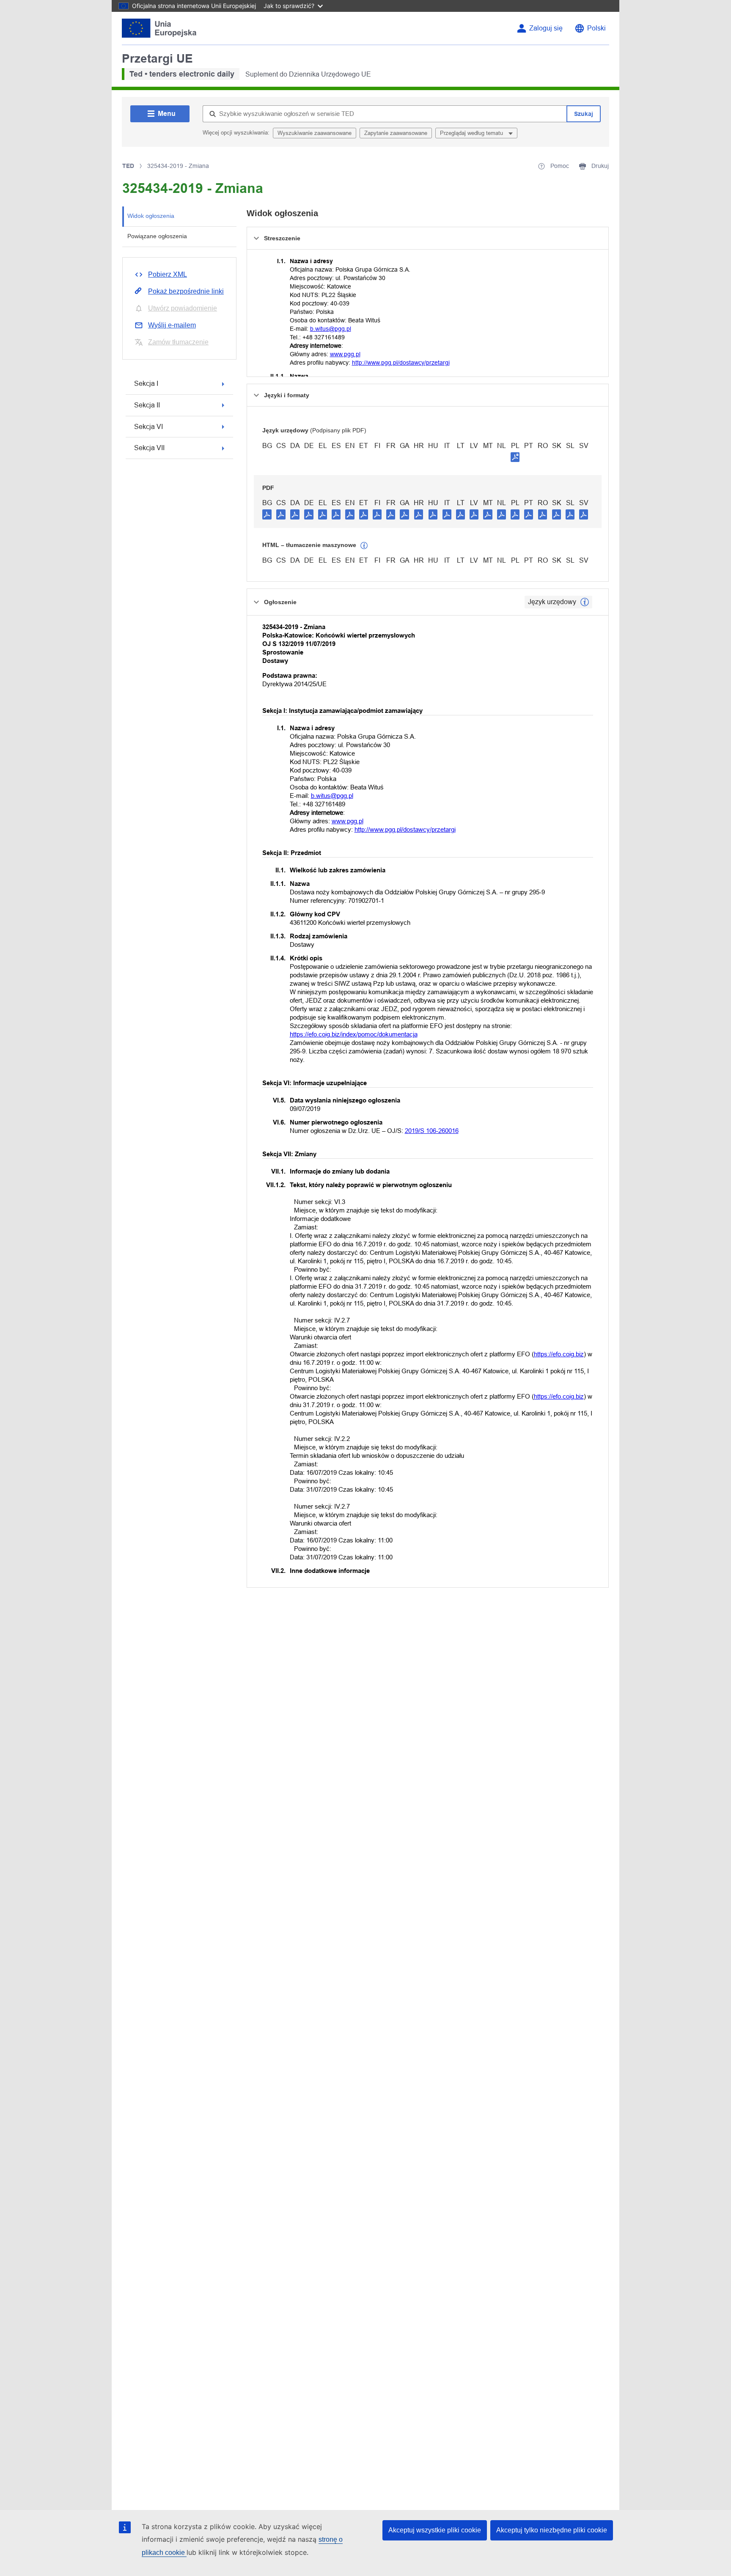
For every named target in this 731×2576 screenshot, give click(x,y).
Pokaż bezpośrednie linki (186, 291)
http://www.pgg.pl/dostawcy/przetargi (401, 363)
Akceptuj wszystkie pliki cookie (435, 2530)
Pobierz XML (168, 274)
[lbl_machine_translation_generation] (364, 546)
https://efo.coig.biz (559, 1354)
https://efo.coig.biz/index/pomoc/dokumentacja (354, 1034)
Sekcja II (147, 405)
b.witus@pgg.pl (331, 329)
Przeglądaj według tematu (472, 133)
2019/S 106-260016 (432, 1131)
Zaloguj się (546, 28)
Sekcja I (146, 384)
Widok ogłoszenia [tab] (151, 216)
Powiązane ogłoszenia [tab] (157, 236)
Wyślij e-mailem (172, 325)
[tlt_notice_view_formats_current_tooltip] (585, 602)
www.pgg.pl (345, 354)
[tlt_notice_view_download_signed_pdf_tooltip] (515, 457)
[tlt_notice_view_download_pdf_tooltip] (267, 514)
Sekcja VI (148, 427)
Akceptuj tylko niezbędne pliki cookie (552, 2530)
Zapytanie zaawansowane (396, 133)
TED (128, 166)
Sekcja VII (149, 448)
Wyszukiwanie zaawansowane (315, 133)
